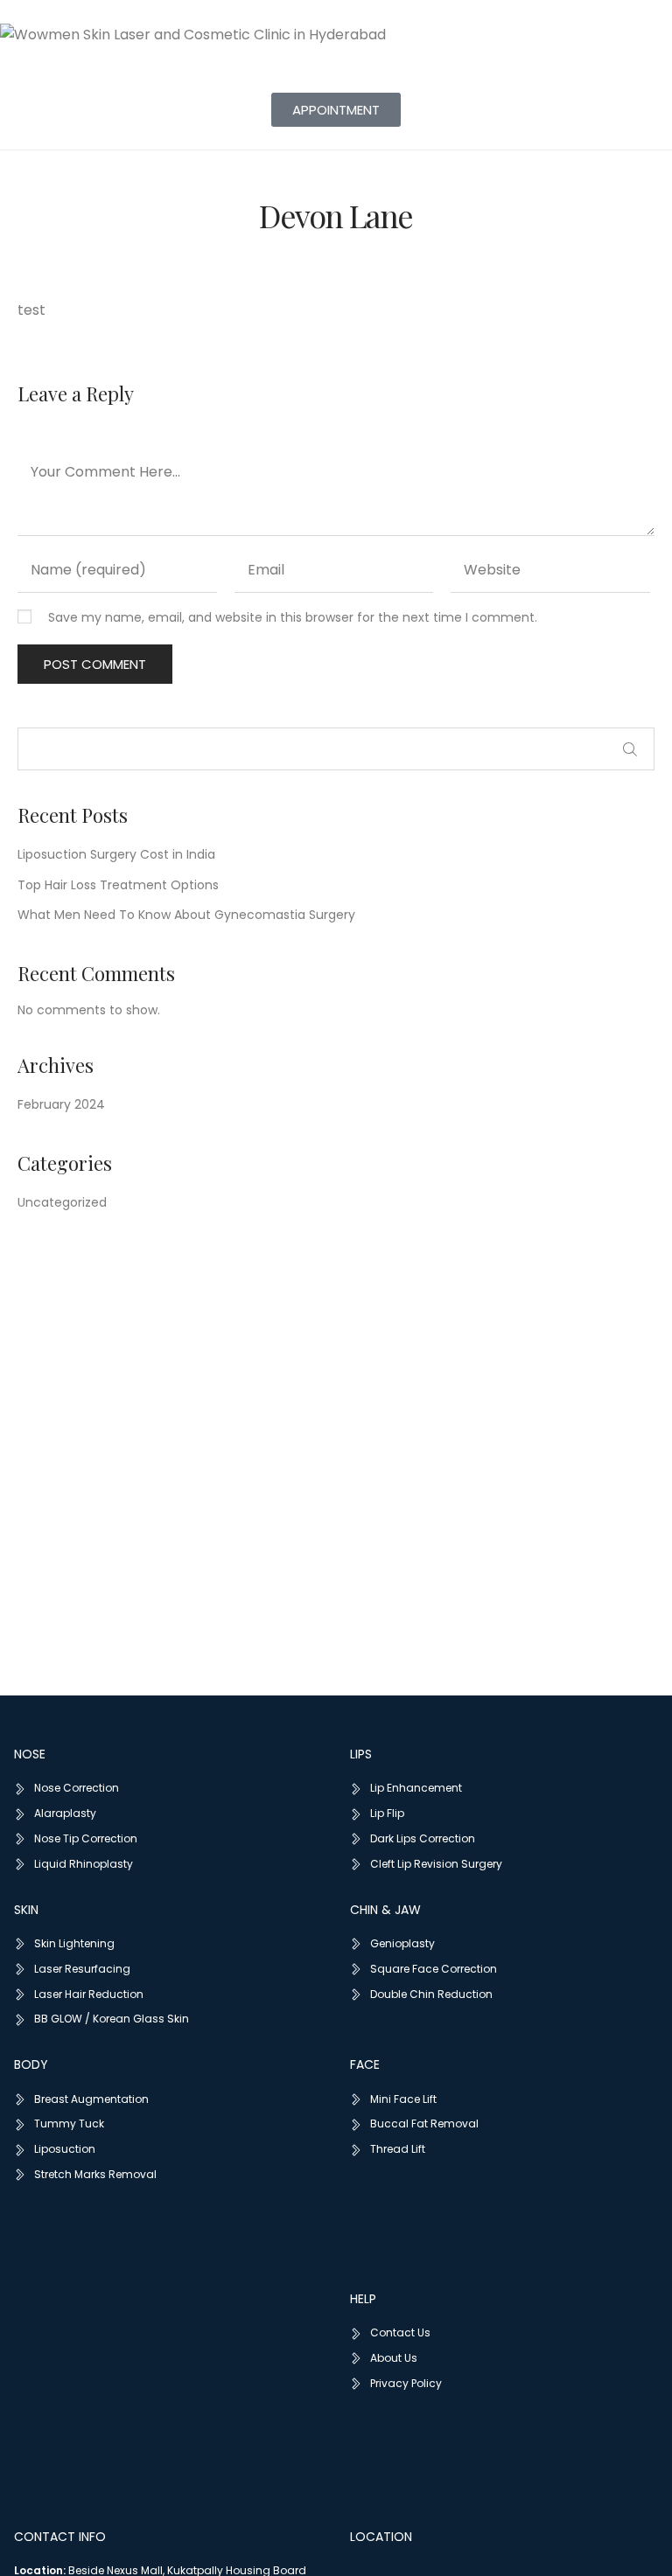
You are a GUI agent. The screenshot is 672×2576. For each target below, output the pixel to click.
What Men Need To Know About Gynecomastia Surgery (186, 915)
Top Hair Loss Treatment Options (118, 885)
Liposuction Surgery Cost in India (116, 854)
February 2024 (61, 1104)
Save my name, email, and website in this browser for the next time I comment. (293, 617)
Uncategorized (62, 1202)
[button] (336, 110)
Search (630, 749)
